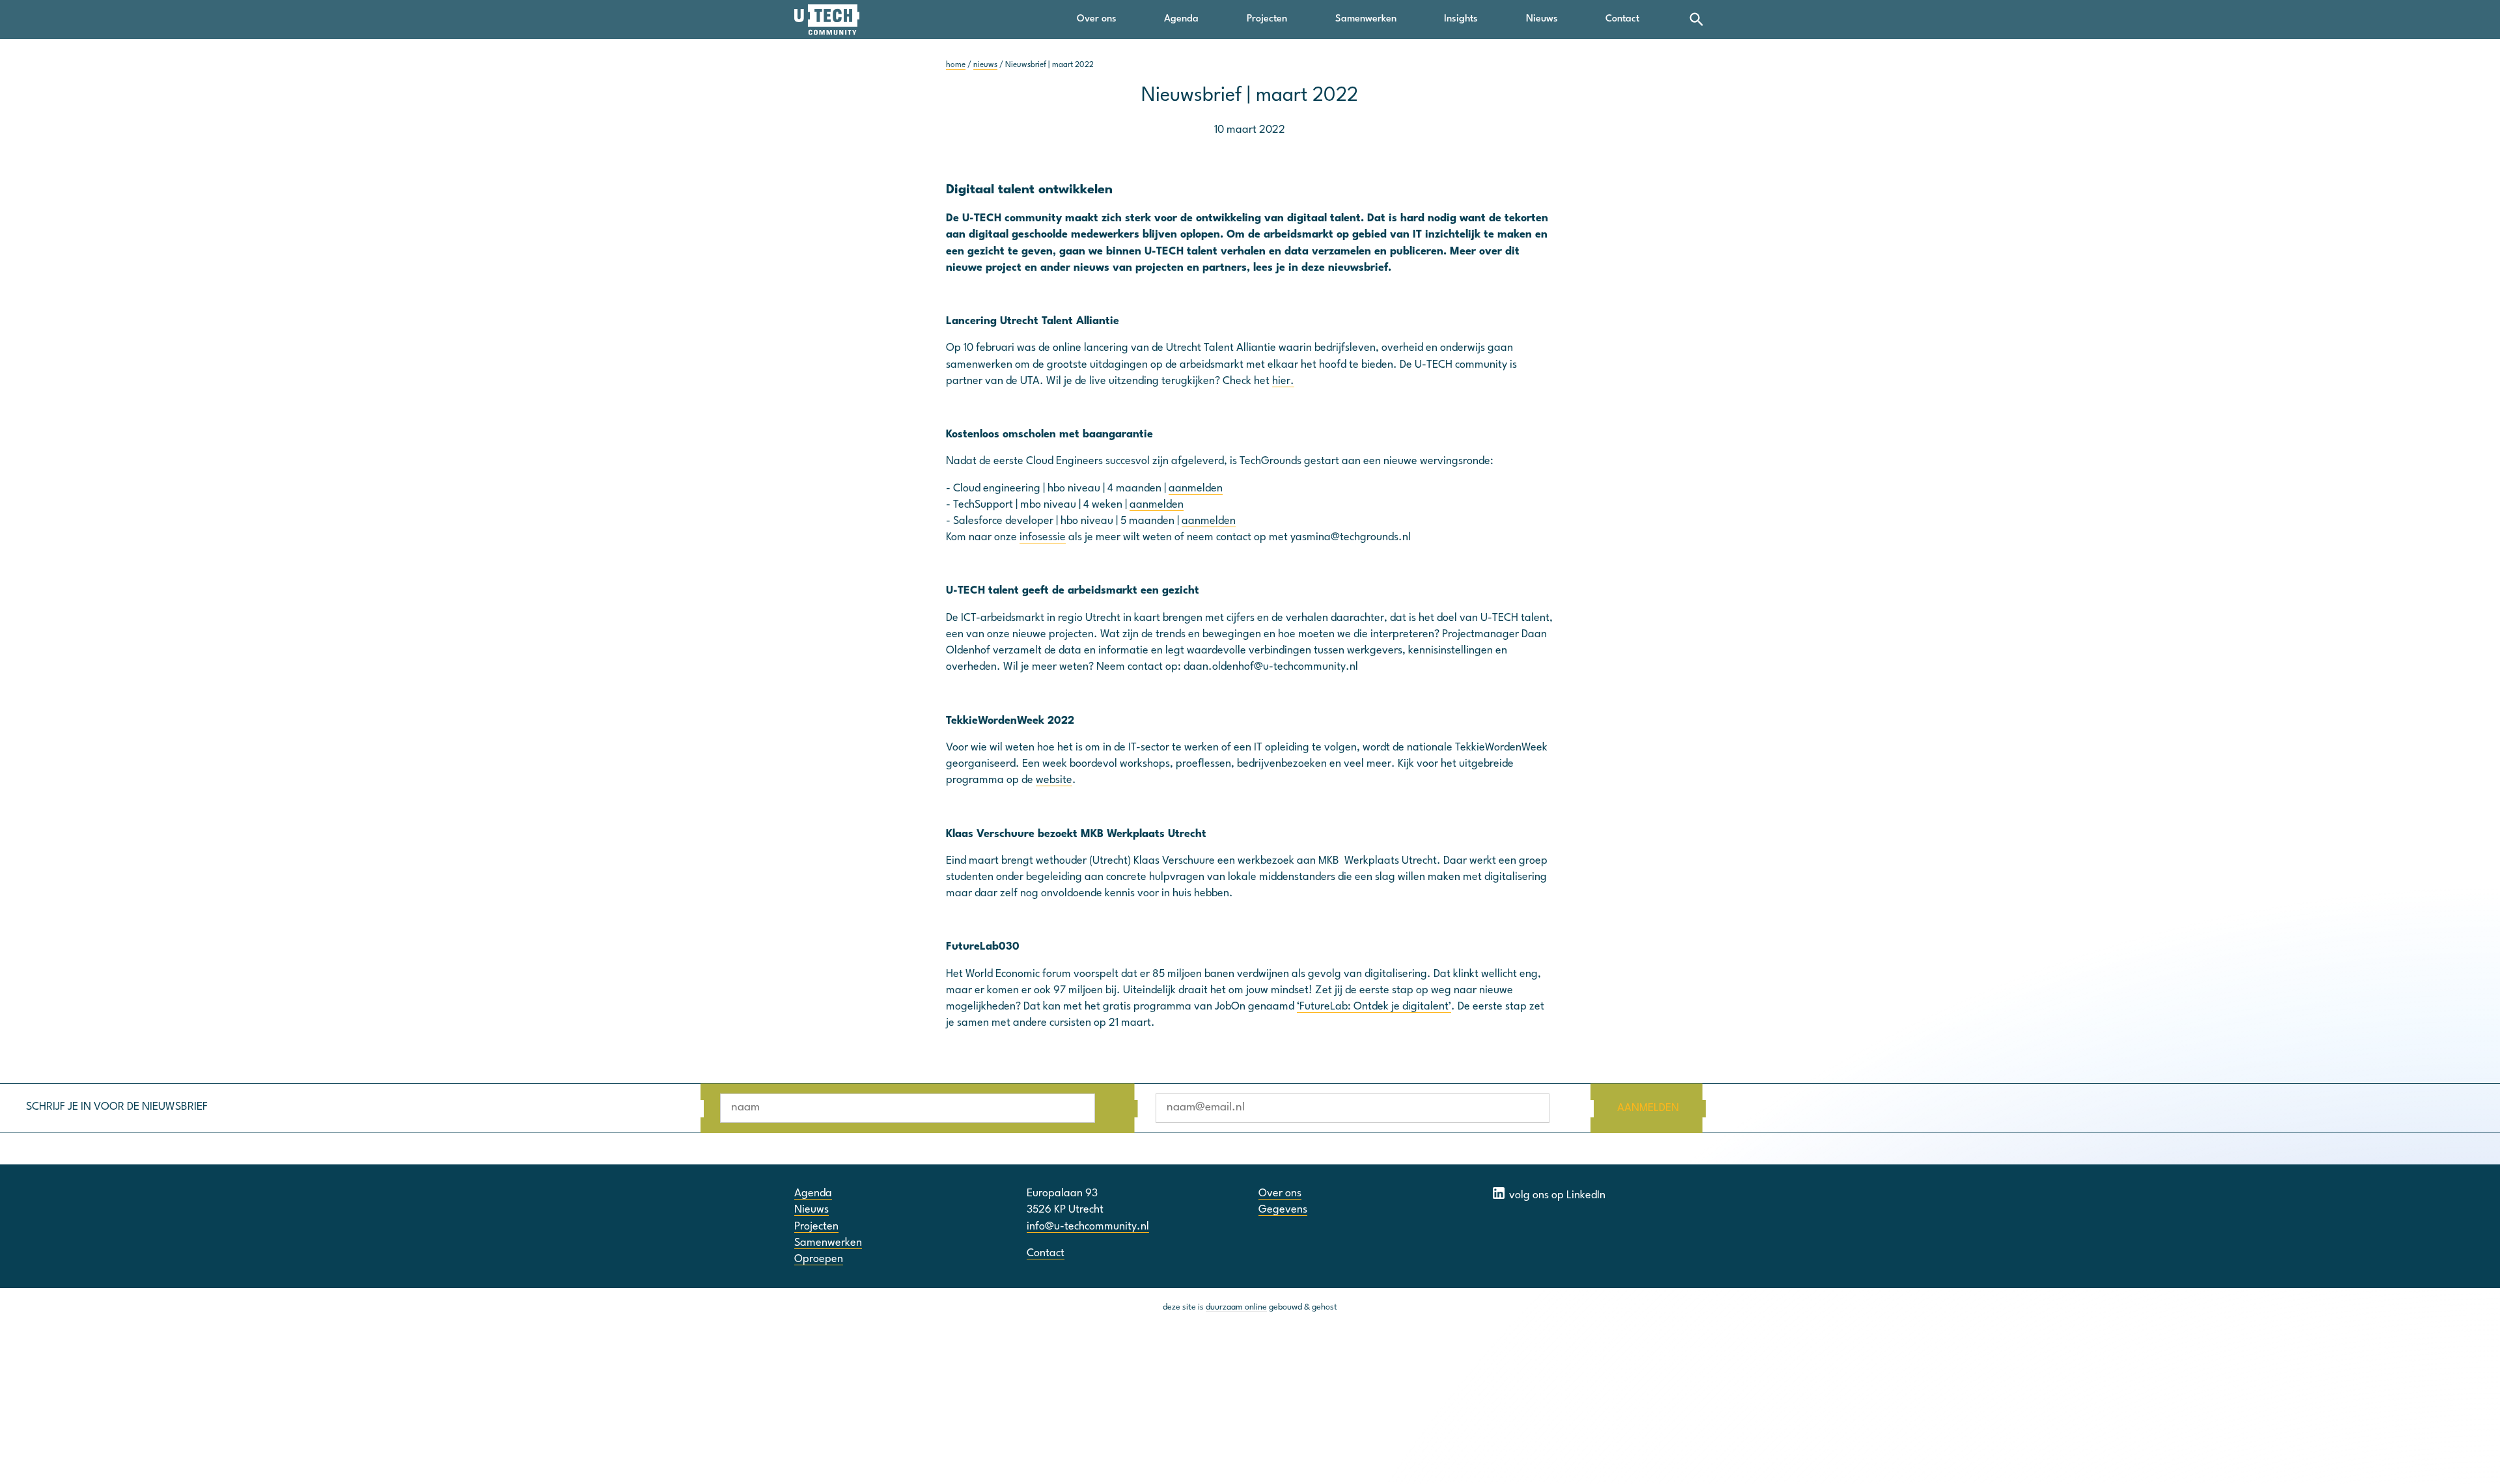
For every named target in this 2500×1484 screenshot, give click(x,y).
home (956, 65)
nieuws (985, 65)
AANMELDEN (1648, 1108)
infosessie (1043, 537)
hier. (1283, 381)
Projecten (1267, 19)
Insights (1461, 19)
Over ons (1097, 19)
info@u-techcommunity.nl (1088, 1227)
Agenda (1181, 19)
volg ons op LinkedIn (1556, 1195)
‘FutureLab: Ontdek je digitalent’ (1374, 1007)
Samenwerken (1366, 19)
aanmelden (1196, 488)
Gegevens (1283, 1210)
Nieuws (1542, 19)
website (1054, 780)
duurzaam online (1236, 1307)
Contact (1622, 19)
